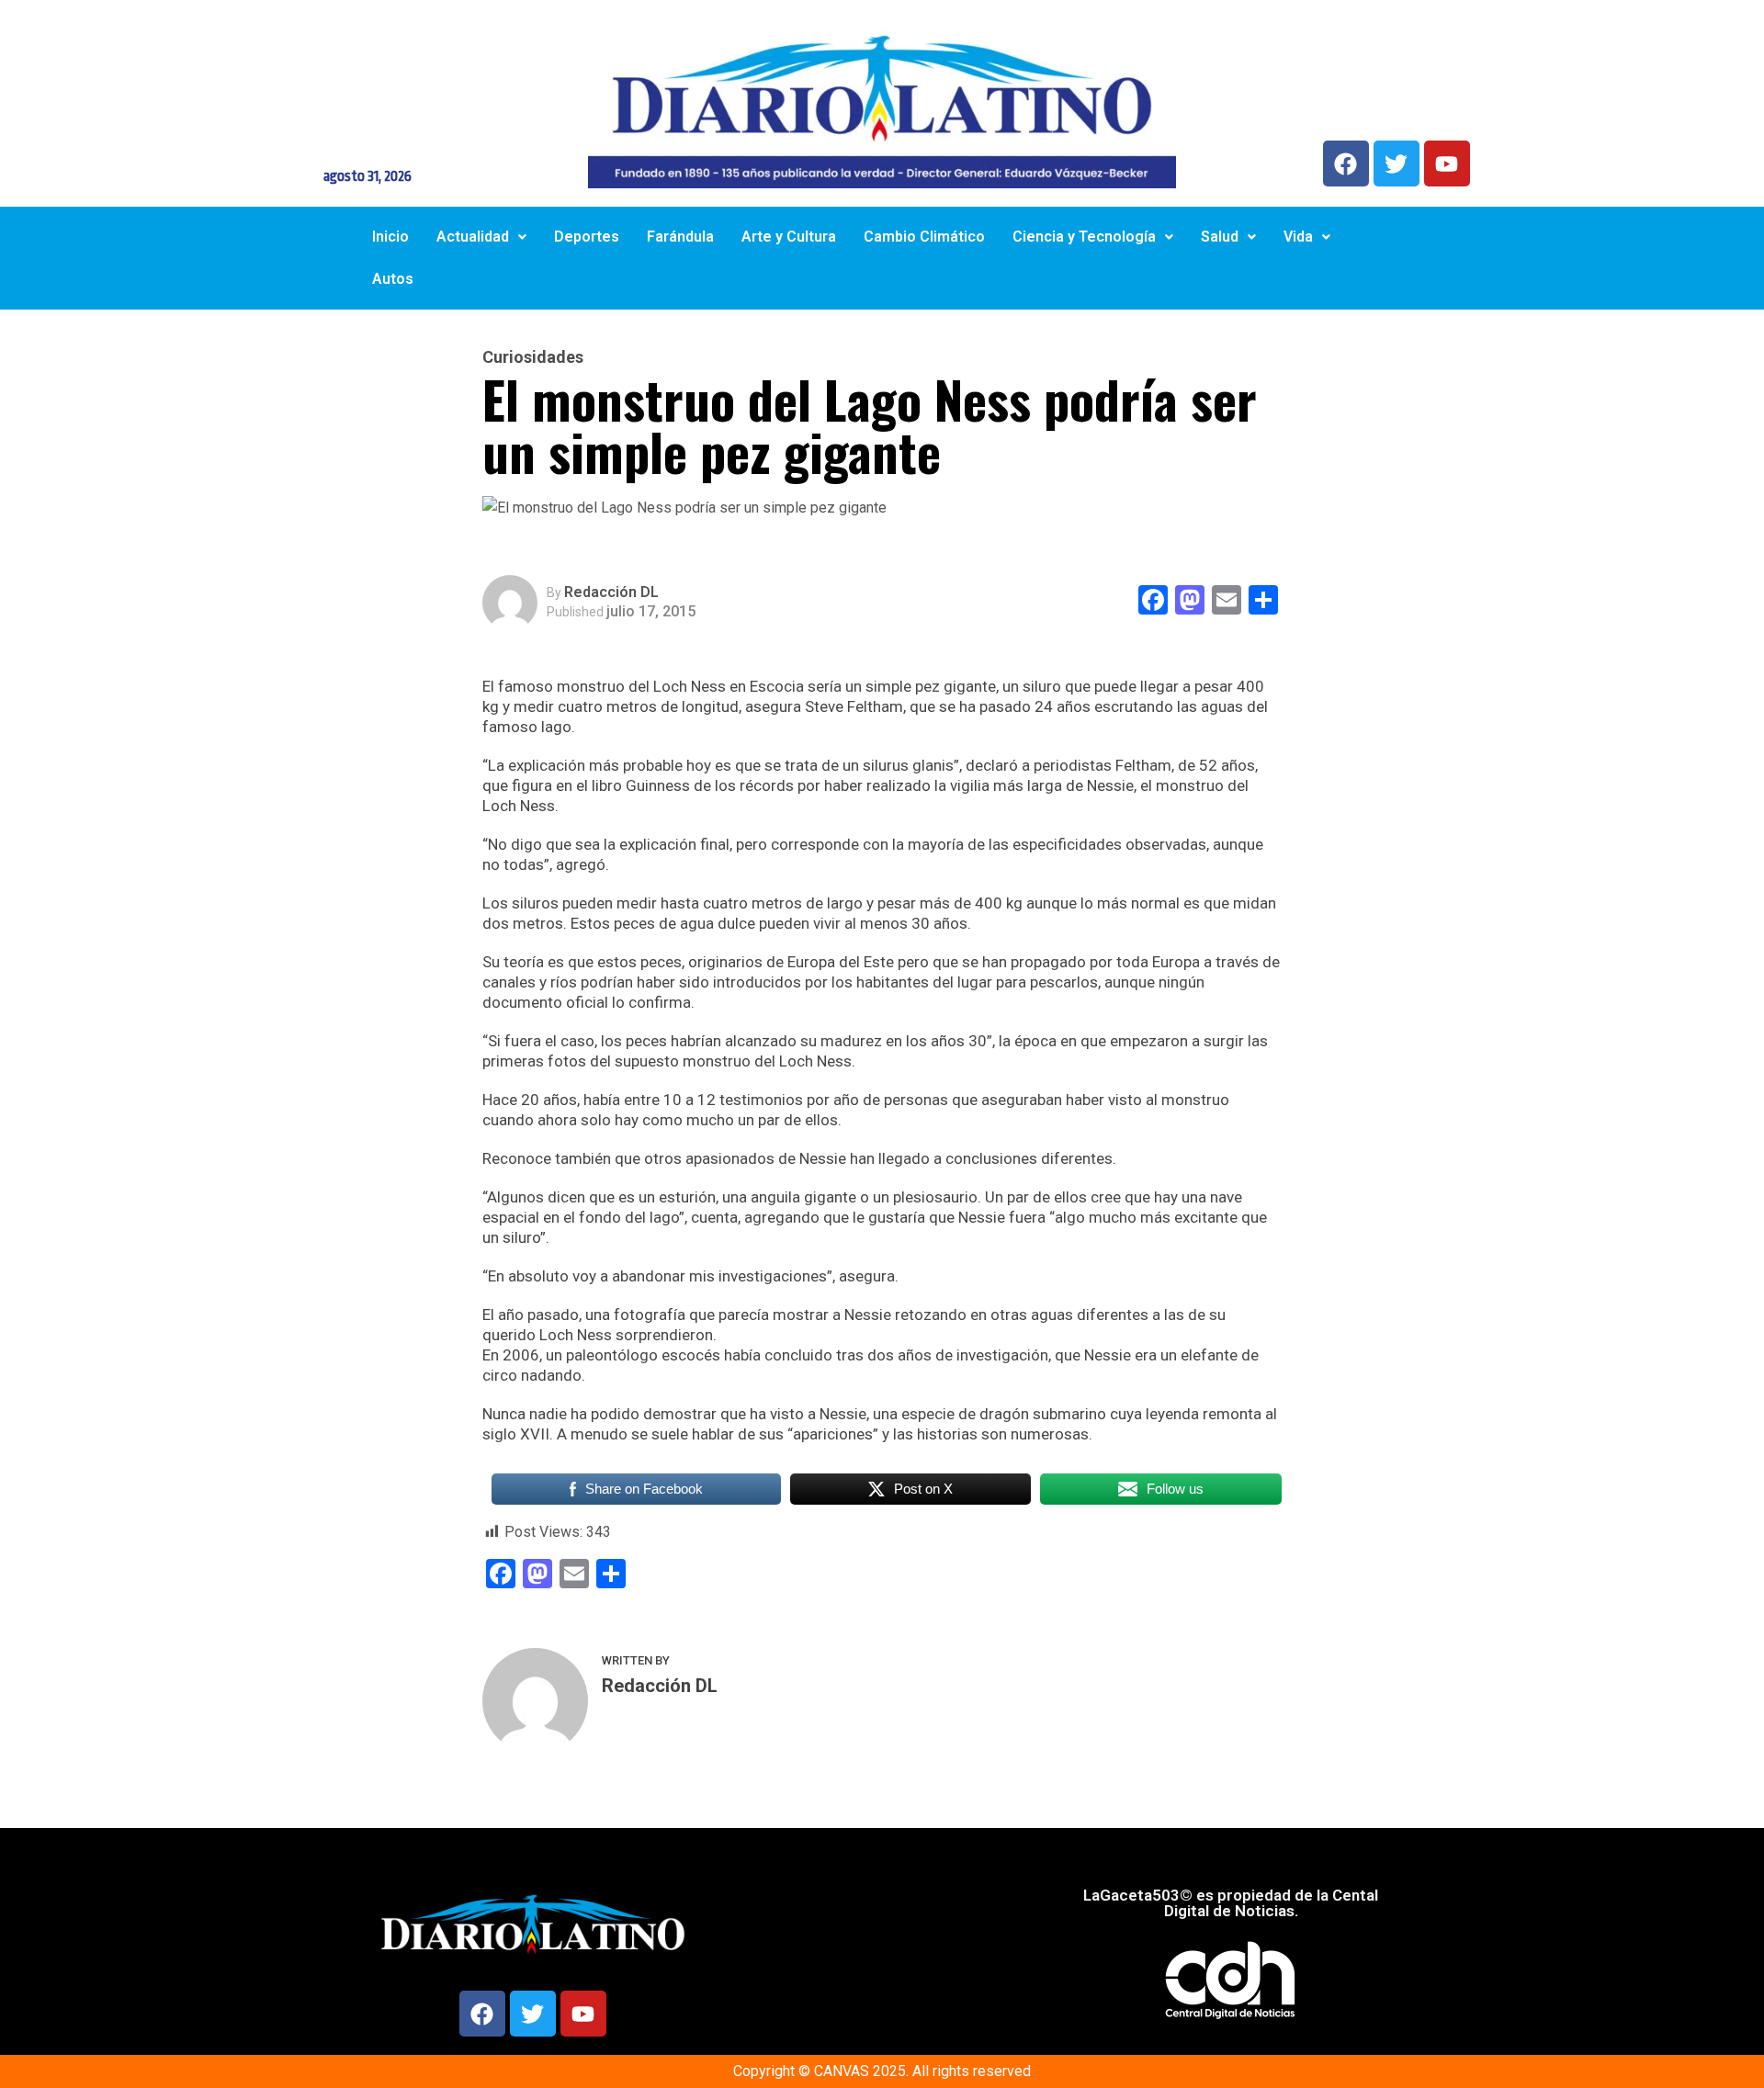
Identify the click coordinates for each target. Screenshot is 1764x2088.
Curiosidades (533, 357)
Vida (1298, 237)
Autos (393, 279)
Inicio (390, 237)
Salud (1220, 237)
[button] (481, 237)
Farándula (680, 237)
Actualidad (473, 237)
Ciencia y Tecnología (1084, 237)
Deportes (587, 237)
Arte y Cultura (789, 237)
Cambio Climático (924, 237)
